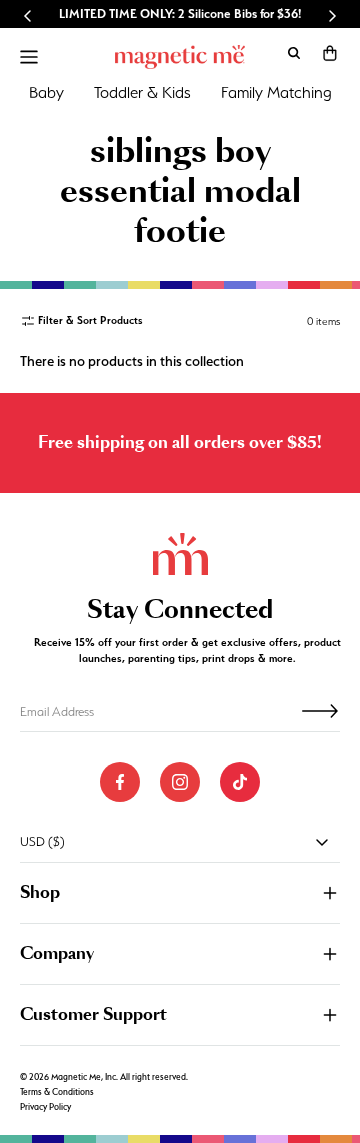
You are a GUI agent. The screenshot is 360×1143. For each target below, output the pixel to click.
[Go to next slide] (332, 16)
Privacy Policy (45, 1107)
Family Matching (276, 92)
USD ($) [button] (42, 841)
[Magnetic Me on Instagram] (180, 782)
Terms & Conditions (57, 1092)
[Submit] (320, 711)
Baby (46, 92)
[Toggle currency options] (322, 842)
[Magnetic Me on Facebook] (120, 782)
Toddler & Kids (142, 92)
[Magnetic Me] (180, 57)
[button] (330, 53)
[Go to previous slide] (28, 16)
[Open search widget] (294, 53)
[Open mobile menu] (29, 57)
